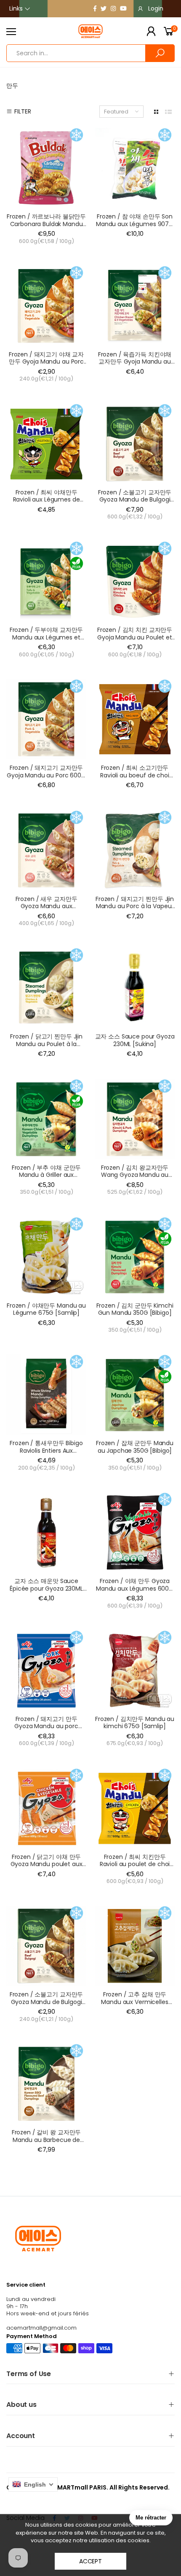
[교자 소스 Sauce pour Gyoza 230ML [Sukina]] (135, 988)
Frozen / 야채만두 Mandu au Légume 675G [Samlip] (46, 1309)
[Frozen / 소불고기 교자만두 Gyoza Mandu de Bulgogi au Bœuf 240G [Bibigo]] (46, 1946)
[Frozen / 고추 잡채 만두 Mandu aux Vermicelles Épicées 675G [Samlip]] (135, 1946)
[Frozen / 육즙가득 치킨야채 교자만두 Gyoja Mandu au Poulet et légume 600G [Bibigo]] (135, 306)
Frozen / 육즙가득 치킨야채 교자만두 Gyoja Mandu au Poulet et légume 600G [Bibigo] (135, 365)
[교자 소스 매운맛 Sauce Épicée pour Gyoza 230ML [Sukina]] (46, 1532)
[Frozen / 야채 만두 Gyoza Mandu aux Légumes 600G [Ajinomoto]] (135, 1532)
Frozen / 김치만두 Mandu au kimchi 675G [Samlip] (135, 1723)
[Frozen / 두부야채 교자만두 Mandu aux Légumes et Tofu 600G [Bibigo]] (46, 581)
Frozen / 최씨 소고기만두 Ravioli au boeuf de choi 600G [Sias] (135, 775)
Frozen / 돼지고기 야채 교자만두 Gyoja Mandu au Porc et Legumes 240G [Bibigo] (47, 362)
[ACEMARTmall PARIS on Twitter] (104, 8)
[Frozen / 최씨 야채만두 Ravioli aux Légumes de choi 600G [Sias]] (46, 444)
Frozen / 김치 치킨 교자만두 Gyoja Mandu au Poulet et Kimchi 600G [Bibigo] (135, 637)
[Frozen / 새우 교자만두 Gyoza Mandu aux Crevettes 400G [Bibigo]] (46, 850)
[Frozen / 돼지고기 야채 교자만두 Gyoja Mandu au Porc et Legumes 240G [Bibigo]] (46, 306)
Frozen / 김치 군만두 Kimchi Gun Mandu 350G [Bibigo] (135, 1309)
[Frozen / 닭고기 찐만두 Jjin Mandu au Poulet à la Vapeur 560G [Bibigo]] (46, 988)
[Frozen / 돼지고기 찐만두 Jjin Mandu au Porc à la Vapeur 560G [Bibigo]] (135, 850)
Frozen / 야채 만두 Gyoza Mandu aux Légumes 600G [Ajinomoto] (135, 1588)
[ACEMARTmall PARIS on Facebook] (95, 8)
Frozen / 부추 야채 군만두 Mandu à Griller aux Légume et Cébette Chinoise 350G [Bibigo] (46, 1179)
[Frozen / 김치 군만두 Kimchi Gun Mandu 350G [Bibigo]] (135, 1257)
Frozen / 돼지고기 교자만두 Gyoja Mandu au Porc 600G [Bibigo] (46, 775)
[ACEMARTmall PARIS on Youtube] (123, 8)
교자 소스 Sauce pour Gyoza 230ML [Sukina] (135, 1040)
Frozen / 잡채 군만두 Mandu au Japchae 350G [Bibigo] (135, 1447)
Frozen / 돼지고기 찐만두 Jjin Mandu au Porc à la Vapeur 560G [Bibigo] (135, 906)
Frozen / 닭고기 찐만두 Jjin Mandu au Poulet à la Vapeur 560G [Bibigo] (46, 1044)
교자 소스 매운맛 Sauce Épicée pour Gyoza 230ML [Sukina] (46, 1588)
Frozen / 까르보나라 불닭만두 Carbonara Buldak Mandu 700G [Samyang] (46, 224)
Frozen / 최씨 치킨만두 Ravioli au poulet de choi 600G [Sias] (135, 1864)
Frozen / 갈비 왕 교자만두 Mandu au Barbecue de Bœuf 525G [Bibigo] (46, 2140)
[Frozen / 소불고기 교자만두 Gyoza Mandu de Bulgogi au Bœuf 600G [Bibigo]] (135, 444)
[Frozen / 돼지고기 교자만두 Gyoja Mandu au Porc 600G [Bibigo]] (46, 719)
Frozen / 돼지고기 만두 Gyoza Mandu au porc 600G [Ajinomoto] (46, 1726)
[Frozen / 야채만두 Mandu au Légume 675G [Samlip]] (46, 1257)
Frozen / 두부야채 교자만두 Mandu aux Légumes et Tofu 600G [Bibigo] (46, 637)
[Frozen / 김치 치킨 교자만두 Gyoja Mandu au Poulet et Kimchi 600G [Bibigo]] (135, 581)
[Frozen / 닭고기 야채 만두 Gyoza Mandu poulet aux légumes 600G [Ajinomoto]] (46, 1808)
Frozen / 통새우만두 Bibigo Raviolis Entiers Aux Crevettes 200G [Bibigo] (46, 1450)
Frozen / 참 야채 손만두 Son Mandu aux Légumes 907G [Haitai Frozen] (135, 224)
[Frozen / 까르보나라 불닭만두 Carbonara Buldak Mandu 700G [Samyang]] (46, 168)
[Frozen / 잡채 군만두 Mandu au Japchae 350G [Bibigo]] (135, 1395)
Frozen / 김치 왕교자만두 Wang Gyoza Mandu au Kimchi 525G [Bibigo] (135, 1175)
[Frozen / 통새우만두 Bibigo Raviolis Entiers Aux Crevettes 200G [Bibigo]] (46, 1395)
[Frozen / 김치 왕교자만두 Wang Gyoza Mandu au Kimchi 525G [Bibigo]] (135, 1119)
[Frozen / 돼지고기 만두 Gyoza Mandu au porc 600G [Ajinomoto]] (46, 1670)
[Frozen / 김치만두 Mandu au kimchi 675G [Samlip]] (135, 1670)
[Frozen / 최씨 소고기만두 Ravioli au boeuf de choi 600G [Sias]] (135, 719)
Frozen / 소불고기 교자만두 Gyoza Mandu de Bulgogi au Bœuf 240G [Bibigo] (46, 2002)
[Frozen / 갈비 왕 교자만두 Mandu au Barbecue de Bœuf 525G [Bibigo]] (46, 2084)
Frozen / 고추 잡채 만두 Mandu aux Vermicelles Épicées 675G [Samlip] (134, 2002)
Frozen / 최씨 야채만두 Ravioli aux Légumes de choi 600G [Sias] (47, 500)
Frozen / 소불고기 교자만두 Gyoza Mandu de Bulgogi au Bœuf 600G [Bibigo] (135, 500)
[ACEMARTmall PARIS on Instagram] (113, 8)
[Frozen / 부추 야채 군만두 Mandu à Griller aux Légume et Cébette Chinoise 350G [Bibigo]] (46, 1119)
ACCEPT (90, 2561)
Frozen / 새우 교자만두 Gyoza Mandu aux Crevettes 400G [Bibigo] (47, 906)
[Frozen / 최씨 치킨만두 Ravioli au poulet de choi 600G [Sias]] (135, 1808)
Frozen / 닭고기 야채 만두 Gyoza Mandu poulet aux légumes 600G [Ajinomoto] (46, 1864)
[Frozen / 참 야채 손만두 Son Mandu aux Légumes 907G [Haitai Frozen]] (135, 168)
